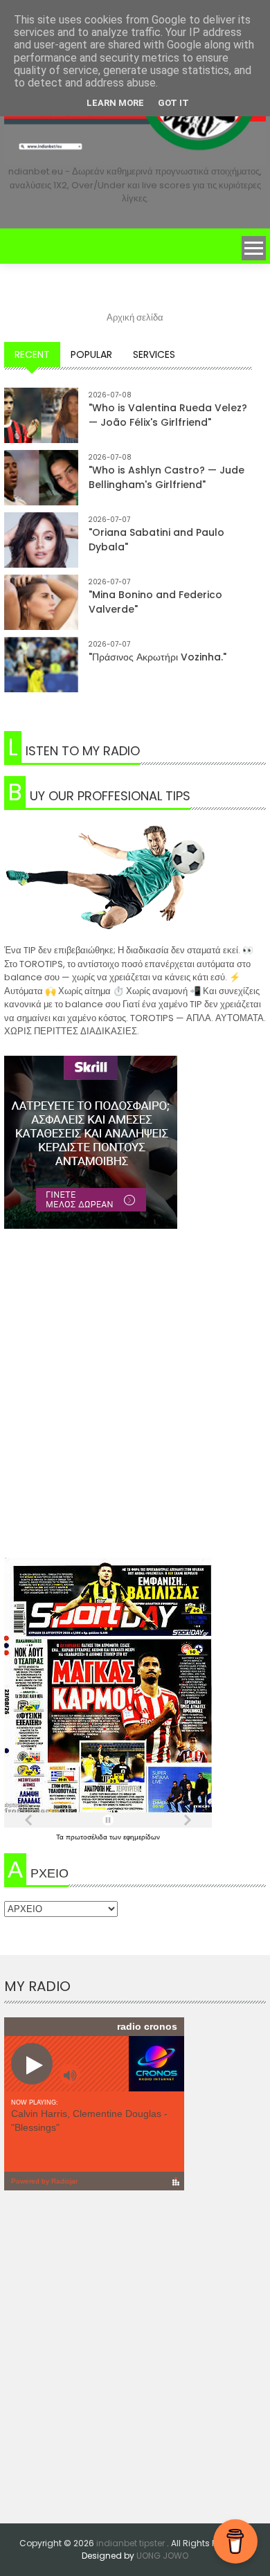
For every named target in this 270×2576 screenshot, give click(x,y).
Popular (91, 354)
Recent (32, 354)
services (154, 354)
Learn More (115, 103)
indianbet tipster (132, 2543)
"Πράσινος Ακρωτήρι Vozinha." (157, 657)
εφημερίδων (142, 1837)
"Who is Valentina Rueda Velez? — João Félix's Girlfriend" (168, 415)
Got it (173, 103)
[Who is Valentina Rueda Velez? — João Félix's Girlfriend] (41, 425)
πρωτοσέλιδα (88, 1837)
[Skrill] (135, 1142)
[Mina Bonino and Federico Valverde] (41, 612)
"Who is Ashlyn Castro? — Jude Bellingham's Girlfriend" (166, 477)
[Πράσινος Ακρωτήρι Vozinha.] (41, 674)
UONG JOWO (162, 2556)
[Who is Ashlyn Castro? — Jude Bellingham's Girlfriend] (41, 487)
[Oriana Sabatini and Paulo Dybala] (41, 549)
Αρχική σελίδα (135, 317)
